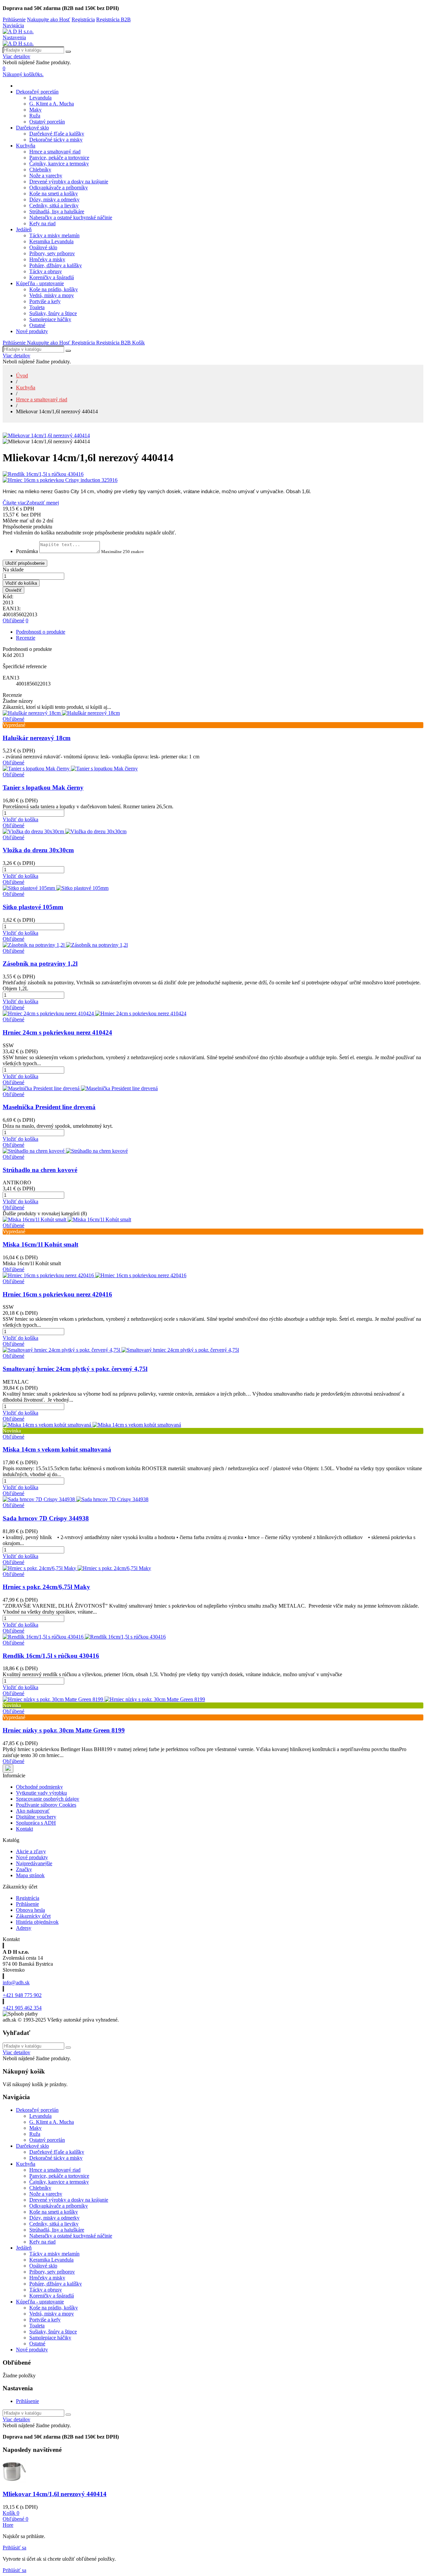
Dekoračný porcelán (37, 92)
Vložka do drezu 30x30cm (38, 850)
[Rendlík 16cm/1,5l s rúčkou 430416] (213, 474)
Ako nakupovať (33, 1811)
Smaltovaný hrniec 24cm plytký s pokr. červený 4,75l (75, 1369)
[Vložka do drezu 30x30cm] (65, 831)
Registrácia (28, 1898)
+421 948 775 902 (22, 1995)
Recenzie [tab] (26, 638)
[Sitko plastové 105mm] (56, 888)
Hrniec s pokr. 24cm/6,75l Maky (46, 1587)
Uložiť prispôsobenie (25, 563)
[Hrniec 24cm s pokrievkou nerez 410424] (95, 1013)
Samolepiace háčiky (50, 319)
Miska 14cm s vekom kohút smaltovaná (57, 1449)
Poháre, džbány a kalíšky (56, 265)
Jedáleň (24, 229)
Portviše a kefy (45, 301)
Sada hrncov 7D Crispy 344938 (46, 1518)
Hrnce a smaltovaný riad (55, 152)
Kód (8, 655)
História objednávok (37, 1922)
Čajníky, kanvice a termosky (59, 164)
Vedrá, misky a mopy (52, 295)
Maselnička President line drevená (49, 1107)
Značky (24, 1869)
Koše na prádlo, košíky (54, 289)
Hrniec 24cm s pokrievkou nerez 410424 (57, 1032)
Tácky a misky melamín (54, 235)
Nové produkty (32, 331)
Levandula (40, 98)
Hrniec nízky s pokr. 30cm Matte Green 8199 (64, 1730)
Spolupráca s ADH (36, 1823)
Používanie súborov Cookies (46, 1805)
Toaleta (37, 307)
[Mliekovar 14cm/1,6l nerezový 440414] (46, 435)
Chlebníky (40, 170)
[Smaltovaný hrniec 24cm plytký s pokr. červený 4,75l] (121, 1350)
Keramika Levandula (51, 241)
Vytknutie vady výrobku (41, 1793)
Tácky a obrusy (46, 271)
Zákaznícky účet (33, 1916)
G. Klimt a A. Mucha (52, 104)
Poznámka (27, 551)
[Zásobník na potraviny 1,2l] (65, 945)
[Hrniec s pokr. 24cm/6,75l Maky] (77, 1568)
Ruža (35, 116)
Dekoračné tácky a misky (56, 140)
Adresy (24, 1928)
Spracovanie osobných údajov (48, 1799)
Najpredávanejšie (34, 1863)
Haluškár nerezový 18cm (37, 738)
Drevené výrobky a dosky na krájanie (69, 182)
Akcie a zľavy (31, 1851)
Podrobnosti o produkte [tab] (41, 632)
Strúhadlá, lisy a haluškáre (57, 211)
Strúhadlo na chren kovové (40, 1170)
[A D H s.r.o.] (18, 31)
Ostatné (37, 325)
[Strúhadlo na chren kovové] (65, 1151)
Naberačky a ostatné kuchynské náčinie (71, 217)
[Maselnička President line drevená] (80, 1088)
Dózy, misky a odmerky (54, 199)
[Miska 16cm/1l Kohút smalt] (67, 1219)
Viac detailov (16, 56)
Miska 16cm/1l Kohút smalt (40, 1244)
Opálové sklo (43, 247)
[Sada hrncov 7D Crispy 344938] (76, 1499)
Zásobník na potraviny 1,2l (40, 964)
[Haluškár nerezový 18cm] (61, 713)
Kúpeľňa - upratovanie (40, 283)
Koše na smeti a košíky (54, 194)
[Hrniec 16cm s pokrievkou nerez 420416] (95, 1275)
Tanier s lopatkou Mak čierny (43, 788)
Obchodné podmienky (39, 1787)
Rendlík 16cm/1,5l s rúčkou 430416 (51, 1656)
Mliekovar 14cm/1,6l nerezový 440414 (55, 2494)
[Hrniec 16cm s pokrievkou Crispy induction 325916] (213, 480)
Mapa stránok (30, 1875)
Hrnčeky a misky (47, 259)
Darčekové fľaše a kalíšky (57, 134)
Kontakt (24, 1829)
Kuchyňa (26, 146)
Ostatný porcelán (47, 122)
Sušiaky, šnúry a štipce (53, 313)
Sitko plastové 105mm (33, 907)
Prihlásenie (27, 1904)
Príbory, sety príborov (52, 253)
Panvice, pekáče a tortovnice (59, 158)
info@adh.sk (16, 1982)
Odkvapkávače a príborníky (59, 188)
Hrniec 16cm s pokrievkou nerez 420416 (57, 1294)
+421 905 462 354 (22, 2008)
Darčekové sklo (32, 128)
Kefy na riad (42, 223)
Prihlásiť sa (14, 2548)
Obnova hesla (30, 1910)
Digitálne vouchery (36, 1817)
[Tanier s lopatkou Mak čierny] (70, 769)
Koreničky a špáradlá (52, 277)
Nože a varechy (46, 176)
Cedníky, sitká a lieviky (54, 205)
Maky (35, 110)
